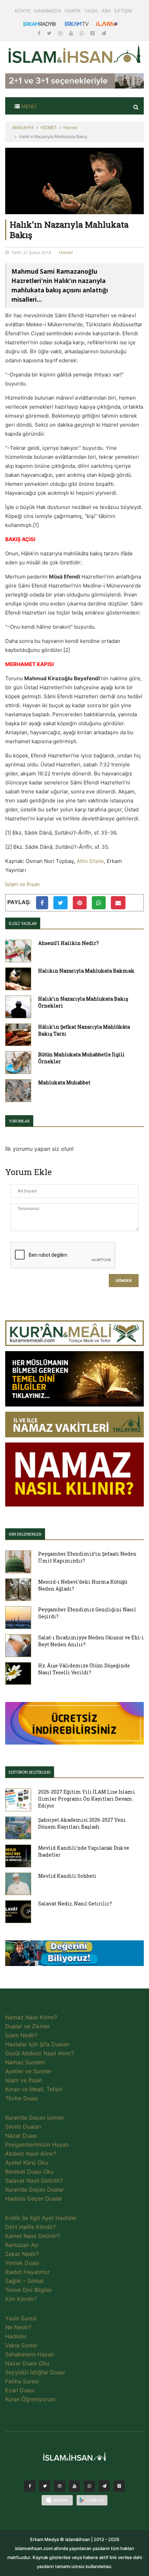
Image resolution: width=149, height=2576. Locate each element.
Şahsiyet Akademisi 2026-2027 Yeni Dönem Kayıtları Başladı (82, 1823)
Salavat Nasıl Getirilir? (34, 2181)
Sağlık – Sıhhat (24, 2281)
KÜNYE (23, 11)
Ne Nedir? (18, 2327)
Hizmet (70, 128)
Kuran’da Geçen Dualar (35, 2190)
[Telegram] (104, 33)
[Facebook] (40, 33)
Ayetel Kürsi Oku (27, 2163)
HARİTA (73, 11)
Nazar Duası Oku (27, 2363)
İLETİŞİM (123, 11)
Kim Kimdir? (21, 2299)
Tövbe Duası (21, 2098)
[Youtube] (72, 33)
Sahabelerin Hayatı (30, 2354)
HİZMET (49, 128)
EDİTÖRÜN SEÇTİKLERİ (30, 1772)
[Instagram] (61, 33)
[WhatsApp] (82, 33)
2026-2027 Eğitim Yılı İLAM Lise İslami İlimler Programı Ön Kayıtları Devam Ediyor (87, 1799)
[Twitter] (50, 33)
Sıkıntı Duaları (23, 2127)
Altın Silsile (90, 861)
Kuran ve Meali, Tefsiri (34, 2089)
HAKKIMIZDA (48, 11)
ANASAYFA (23, 128)
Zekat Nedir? (22, 2254)
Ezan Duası (20, 2390)
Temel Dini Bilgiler (29, 2290)
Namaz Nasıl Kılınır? (31, 2017)
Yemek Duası (22, 2263)
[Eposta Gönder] (118, 903)
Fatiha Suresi (22, 2381)
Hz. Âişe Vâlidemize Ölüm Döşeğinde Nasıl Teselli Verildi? (84, 1669)
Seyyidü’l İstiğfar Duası (35, 2372)
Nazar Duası (21, 2136)
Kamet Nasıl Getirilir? (33, 2236)
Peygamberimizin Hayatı (37, 2145)
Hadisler (16, 2336)
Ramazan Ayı (22, 2245)
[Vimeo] (104, 2488)
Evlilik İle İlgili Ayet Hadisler (41, 2218)
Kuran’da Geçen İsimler (35, 2118)
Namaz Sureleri (25, 2062)
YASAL (91, 11)
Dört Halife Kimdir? (30, 2227)
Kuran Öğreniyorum (30, 2399)
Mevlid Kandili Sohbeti (67, 1876)
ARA (106, 11)
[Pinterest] (93, 33)
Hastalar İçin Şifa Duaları (37, 2044)
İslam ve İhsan (23, 884)
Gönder (124, 1281)
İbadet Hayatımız (28, 2272)
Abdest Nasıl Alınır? (31, 2154)
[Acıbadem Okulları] (74, 1955)
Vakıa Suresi (21, 2345)
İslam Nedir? (21, 2035)
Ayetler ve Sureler (28, 2071)
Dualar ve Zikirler (28, 2026)
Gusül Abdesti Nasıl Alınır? (40, 2053)
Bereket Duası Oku (29, 2172)
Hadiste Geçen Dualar (34, 2199)
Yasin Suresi (21, 2318)
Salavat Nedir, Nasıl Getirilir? (75, 1904)
